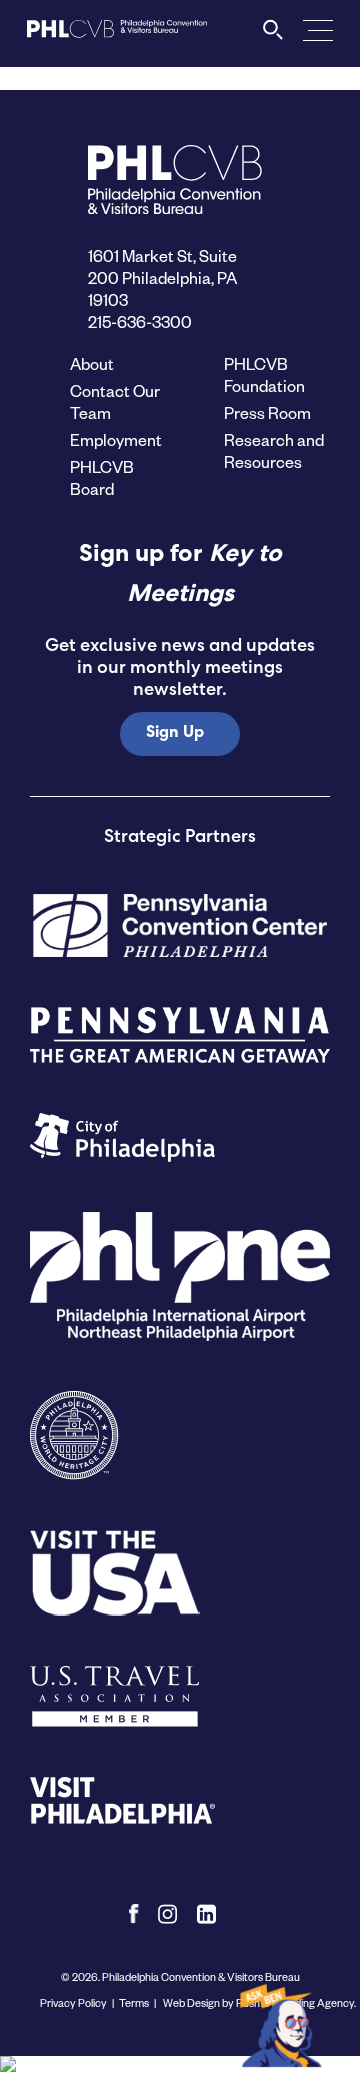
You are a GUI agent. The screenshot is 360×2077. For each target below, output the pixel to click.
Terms (134, 2002)
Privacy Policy (73, 2002)
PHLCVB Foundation (264, 374)
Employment (116, 439)
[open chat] (283, 2024)
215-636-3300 (140, 321)
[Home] (117, 36)
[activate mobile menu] (318, 29)
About (92, 363)
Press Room (267, 412)
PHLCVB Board (102, 477)
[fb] (133, 1914)
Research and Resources (274, 450)
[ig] (168, 1914)
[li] (206, 1914)
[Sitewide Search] (273, 34)
